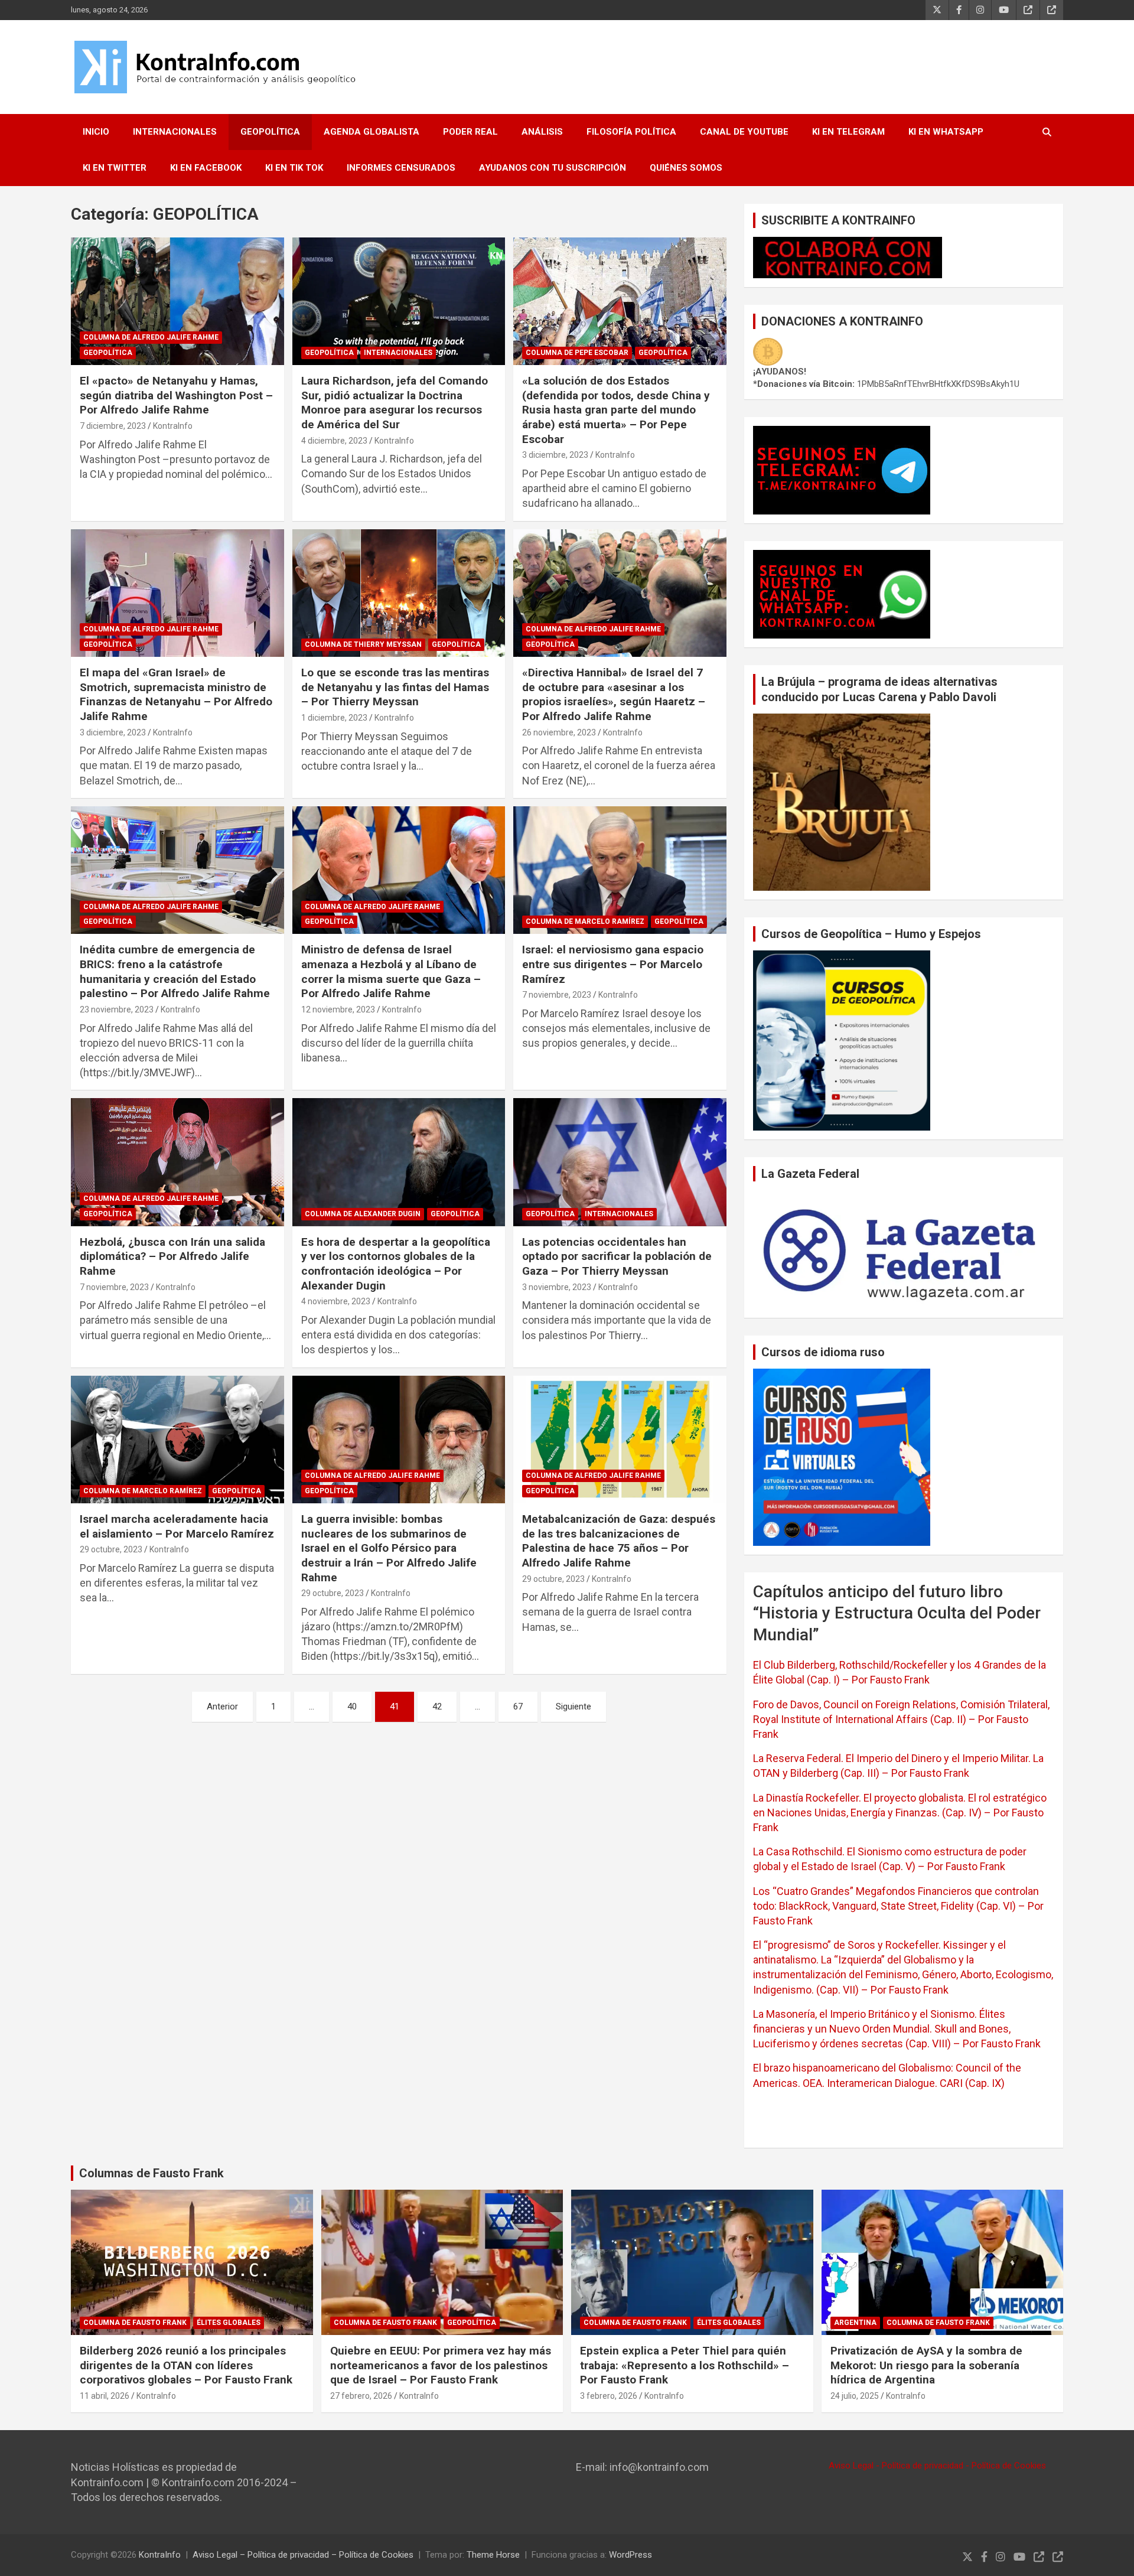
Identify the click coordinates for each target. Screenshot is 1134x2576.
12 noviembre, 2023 (338, 1009)
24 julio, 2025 (855, 2396)
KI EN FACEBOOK (206, 168)
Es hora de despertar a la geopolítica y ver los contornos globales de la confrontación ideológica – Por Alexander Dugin (396, 1264)
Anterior (222, 1707)
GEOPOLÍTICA (270, 132)
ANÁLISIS (542, 132)
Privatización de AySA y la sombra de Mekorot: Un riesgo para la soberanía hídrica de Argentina (926, 2365)
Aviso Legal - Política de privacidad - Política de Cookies (937, 2466)
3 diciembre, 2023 (555, 455)
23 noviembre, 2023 (117, 1009)
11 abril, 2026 (105, 2396)
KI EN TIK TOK (294, 168)
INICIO (96, 132)
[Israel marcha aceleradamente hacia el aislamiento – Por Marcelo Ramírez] (177, 1440)
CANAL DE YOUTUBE (744, 132)
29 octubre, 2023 (111, 1549)
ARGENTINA (855, 2323)
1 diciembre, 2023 (334, 718)
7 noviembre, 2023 (557, 995)
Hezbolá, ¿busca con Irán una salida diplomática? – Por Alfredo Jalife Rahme (172, 1256)
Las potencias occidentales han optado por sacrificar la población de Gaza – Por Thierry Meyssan (617, 1256)
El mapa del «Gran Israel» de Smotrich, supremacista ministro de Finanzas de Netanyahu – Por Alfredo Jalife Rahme (176, 694)
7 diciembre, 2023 (113, 426)
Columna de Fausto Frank (135, 2323)
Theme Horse (493, 2555)
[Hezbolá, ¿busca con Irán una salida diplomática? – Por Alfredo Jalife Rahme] (177, 1162)
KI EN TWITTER (115, 168)
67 (518, 1707)
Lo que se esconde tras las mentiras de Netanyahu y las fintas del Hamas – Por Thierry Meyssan (395, 687)
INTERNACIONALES (175, 132)
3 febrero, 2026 (609, 2396)
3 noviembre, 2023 (557, 1287)
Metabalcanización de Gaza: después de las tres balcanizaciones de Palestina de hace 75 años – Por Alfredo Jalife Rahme (619, 1541)
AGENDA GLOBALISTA (372, 132)
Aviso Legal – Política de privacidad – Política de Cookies (303, 2555)
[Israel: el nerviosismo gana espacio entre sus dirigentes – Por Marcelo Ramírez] (620, 870)
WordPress (630, 2555)
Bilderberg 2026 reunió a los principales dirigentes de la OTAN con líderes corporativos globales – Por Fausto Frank (186, 2365)
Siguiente (573, 1707)
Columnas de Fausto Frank (151, 2173)
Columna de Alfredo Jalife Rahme (151, 337)
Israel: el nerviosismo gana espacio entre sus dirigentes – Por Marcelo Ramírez (613, 964)
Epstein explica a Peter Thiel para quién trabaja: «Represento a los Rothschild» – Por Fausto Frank (685, 2365)
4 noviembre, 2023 (336, 1301)
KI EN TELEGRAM (848, 132)
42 (437, 1707)
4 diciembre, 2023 (334, 441)
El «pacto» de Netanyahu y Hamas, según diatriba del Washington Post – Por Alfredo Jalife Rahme (176, 395)
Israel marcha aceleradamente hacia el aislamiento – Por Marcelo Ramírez (177, 1526)
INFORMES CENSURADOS (401, 168)
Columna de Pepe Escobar (577, 353)
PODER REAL (470, 132)
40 (352, 1707)
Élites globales (229, 2323)
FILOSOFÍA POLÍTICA (631, 132)
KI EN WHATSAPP (946, 132)
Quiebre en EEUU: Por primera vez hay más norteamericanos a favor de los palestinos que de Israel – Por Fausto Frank (441, 2365)
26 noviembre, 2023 (559, 732)
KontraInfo (173, 426)
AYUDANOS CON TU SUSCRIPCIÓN (553, 168)
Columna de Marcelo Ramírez (585, 921)
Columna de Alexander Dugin (363, 1214)
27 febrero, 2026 (361, 2396)
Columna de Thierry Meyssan (363, 644)
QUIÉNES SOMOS (686, 168)
